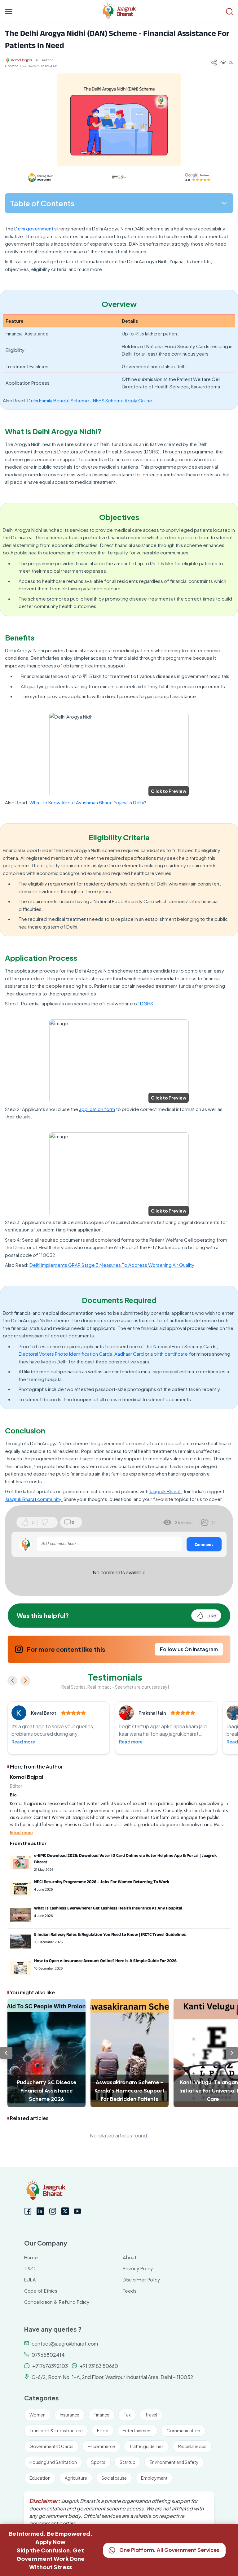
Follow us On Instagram (189, 1649)
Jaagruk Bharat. (166, 1491)
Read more (23, 1742)
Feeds (130, 2291)
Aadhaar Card (129, 1354)
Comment (204, 1544)
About (130, 2257)
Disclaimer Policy (141, 2280)
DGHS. (147, 1003)
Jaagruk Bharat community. (34, 1499)
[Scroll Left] (6, 2053)
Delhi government (34, 228)
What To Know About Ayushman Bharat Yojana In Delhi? (88, 802)
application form (97, 1109)
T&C (30, 2269)
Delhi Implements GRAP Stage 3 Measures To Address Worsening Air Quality (112, 1265)
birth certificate (171, 1354)
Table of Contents (42, 203)
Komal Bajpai (22, 60)
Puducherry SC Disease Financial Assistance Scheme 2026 (47, 2091)
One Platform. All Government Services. (170, 2550)
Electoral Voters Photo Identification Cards (65, 1354)
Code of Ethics (41, 2291)
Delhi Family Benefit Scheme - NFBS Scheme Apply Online (90, 400)
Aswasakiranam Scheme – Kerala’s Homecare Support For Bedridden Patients (130, 2091)
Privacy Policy (138, 2269)
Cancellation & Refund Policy (57, 2302)
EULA (30, 2280)
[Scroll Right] (232, 2053)
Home (31, 2257)
